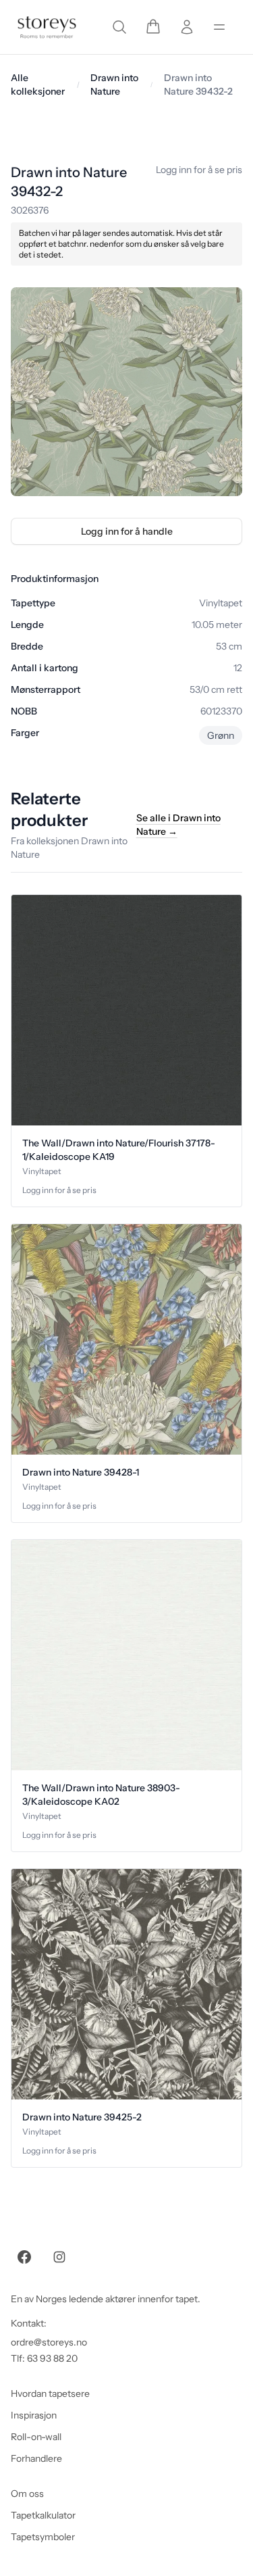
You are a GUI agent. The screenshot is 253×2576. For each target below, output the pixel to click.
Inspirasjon (34, 2415)
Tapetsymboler (43, 2537)
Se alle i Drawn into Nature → (178, 825)
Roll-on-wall (36, 2437)
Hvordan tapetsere (50, 2393)
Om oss (27, 2494)
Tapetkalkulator (43, 2515)
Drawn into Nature (114, 84)
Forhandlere (36, 2458)
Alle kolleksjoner (38, 84)
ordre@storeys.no (49, 2342)
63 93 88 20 (52, 2358)
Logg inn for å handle (127, 531)
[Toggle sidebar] (219, 27)
